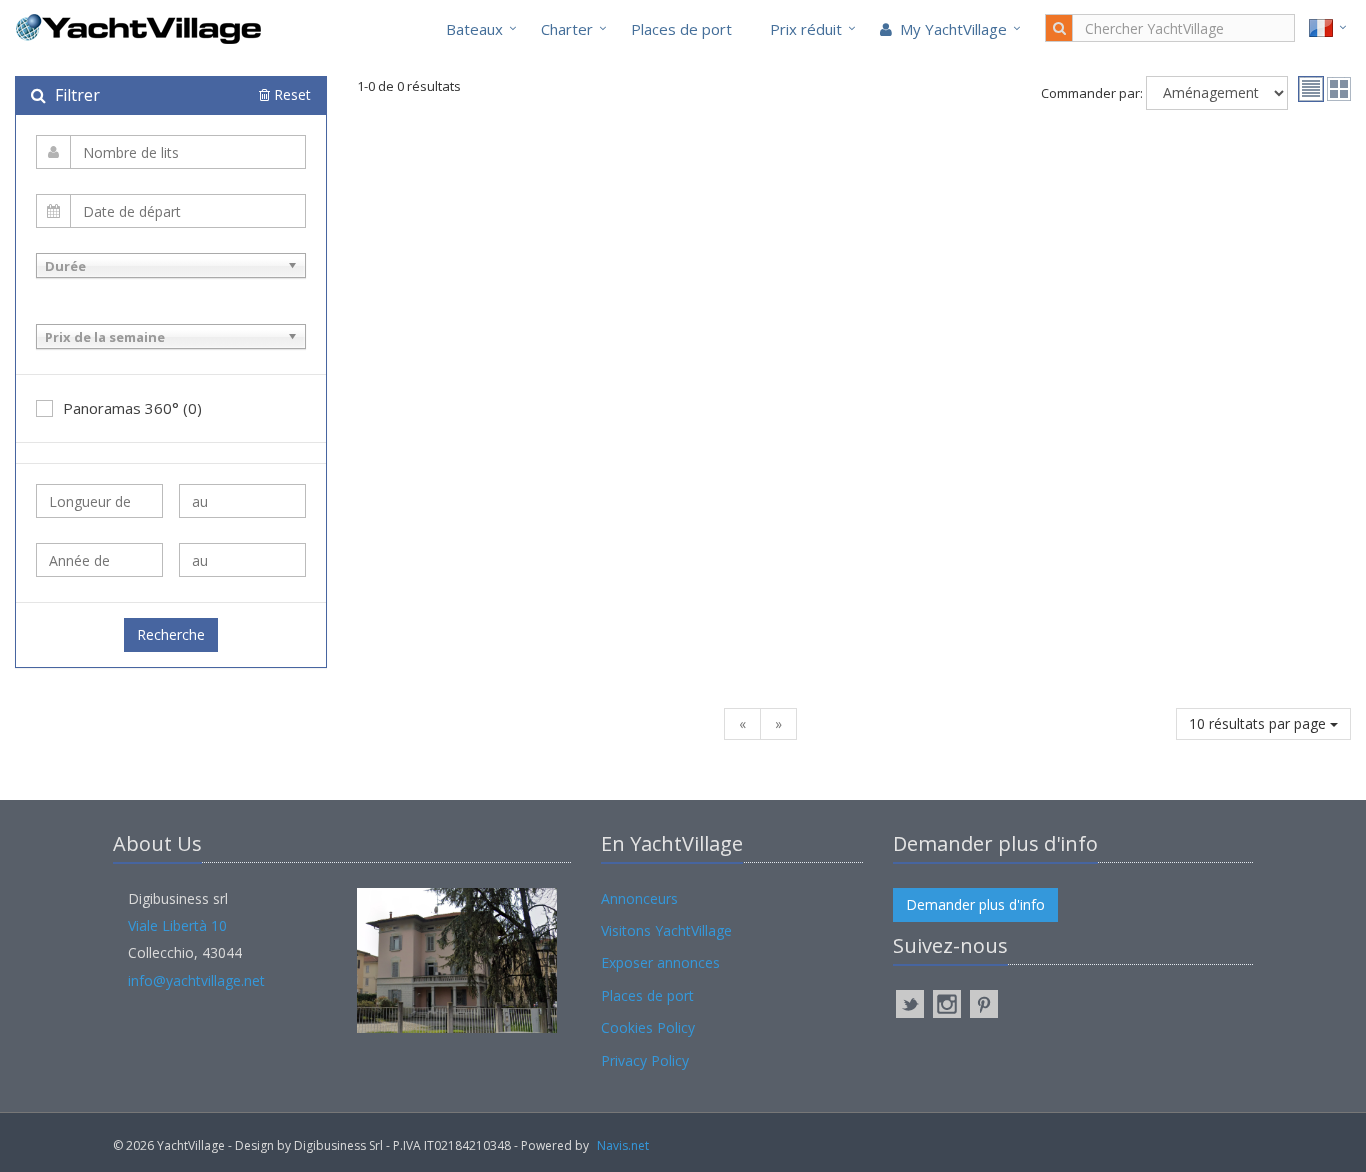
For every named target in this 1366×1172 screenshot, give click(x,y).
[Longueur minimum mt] (99, 501)
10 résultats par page (1259, 723)
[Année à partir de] (99, 560)
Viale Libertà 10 (177, 925)
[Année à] (242, 560)
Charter (567, 29)
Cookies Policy (648, 1027)
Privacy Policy (645, 1060)
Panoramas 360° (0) (132, 408)
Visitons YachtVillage (666, 930)
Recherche (171, 634)
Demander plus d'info (975, 904)
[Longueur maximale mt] (242, 501)
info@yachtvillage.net (196, 980)
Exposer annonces (660, 962)
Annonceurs (639, 898)
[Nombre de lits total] (171, 152)
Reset (290, 94)
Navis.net (623, 1145)
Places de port (681, 29)
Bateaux (474, 29)
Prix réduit (806, 29)
